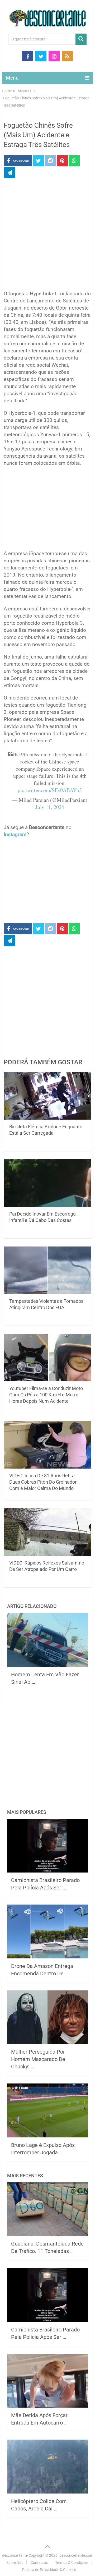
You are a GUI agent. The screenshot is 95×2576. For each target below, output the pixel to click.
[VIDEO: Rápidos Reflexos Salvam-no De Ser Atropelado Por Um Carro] (47, 1532)
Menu (12, 78)
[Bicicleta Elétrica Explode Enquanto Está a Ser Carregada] (47, 1096)
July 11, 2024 (50, 807)
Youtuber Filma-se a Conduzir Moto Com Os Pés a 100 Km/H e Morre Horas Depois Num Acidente (46, 1395)
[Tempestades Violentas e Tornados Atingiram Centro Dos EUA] (47, 1270)
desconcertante (15, 2555)
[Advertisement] (47, 236)
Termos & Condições (72, 2563)
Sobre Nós (15, 2563)
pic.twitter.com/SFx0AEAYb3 (50, 790)
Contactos (39, 2563)
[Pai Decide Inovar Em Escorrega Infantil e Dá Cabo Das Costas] (47, 1183)
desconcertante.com (76, 2555)
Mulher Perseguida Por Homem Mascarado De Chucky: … (38, 2059)
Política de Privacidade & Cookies (49, 2570)
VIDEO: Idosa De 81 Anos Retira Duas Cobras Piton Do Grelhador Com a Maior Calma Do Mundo (43, 1482)
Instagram (15, 834)
